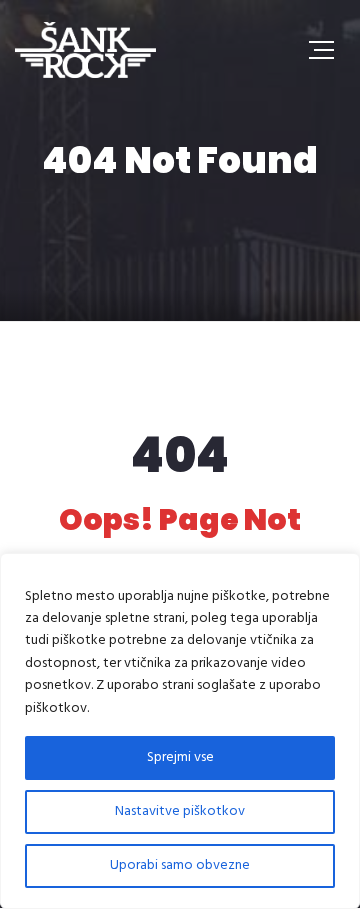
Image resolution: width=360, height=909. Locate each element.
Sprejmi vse (180, 757)
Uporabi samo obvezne (180, 865)
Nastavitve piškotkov (180, 811)
